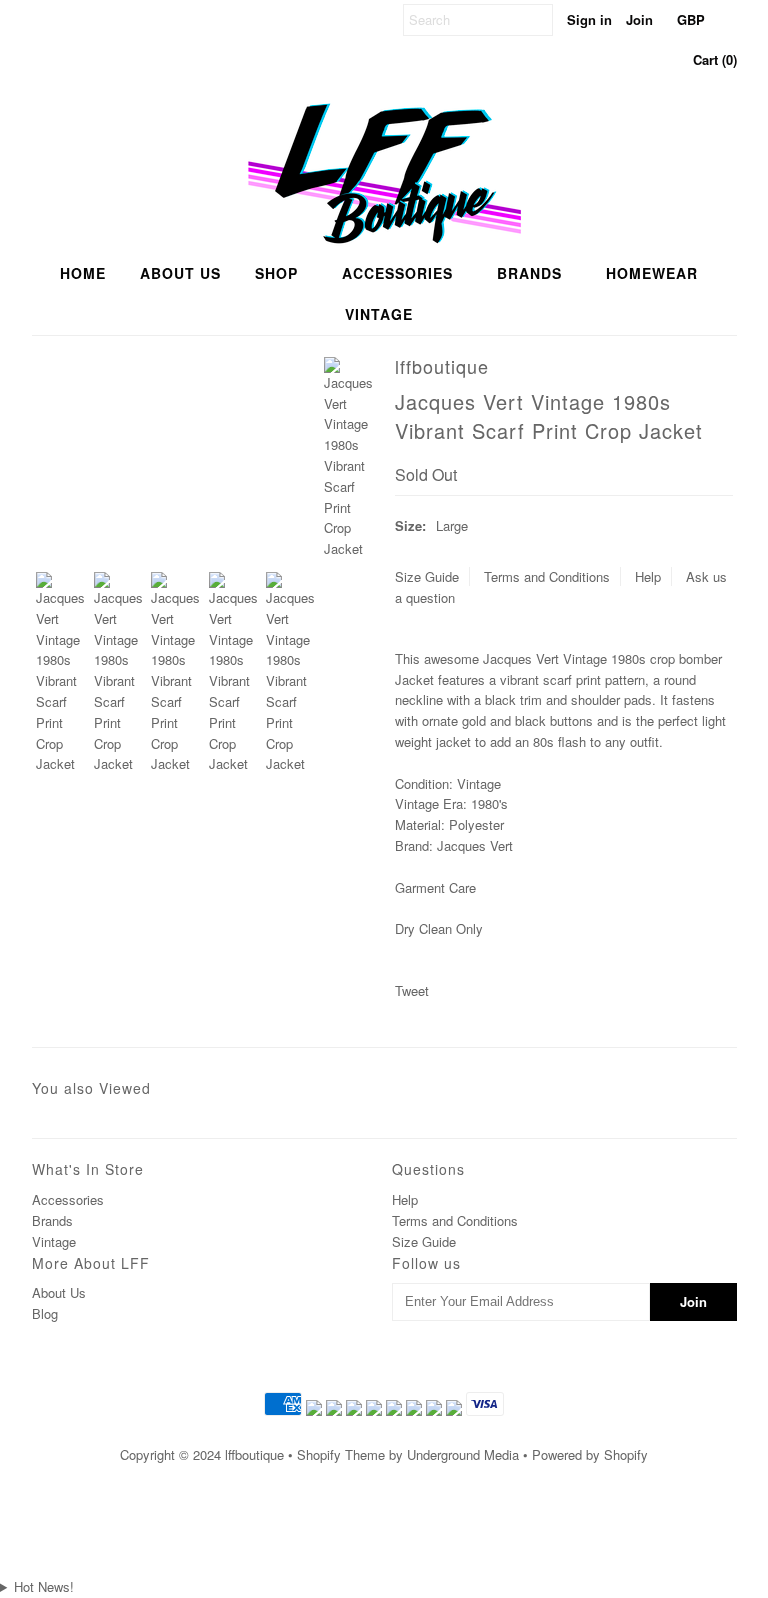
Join (639, 19)
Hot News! (44, 1586)
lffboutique (254, 1454)
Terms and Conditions (547, 576)
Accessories (397, 273)
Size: (410, 525)
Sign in (589, 19)
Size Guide (427, 576)
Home (83, 273)
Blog (45, 1313)
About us (180, 273)
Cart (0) (715, 59)
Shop (276, 273)
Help (648, 576)
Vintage (379, 314)
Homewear (652, 273)
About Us (59, 1292)
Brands (529, 273)
